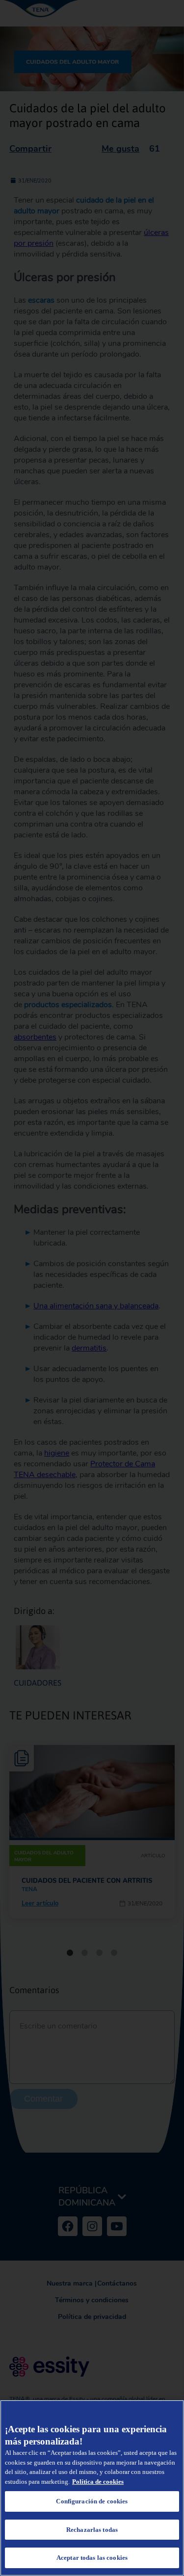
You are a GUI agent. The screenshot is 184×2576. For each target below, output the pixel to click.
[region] (92, 2488)
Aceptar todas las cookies (92, 2558)
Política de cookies (98, 2482)
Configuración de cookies (92, 2501)
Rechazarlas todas (92, 2530)
